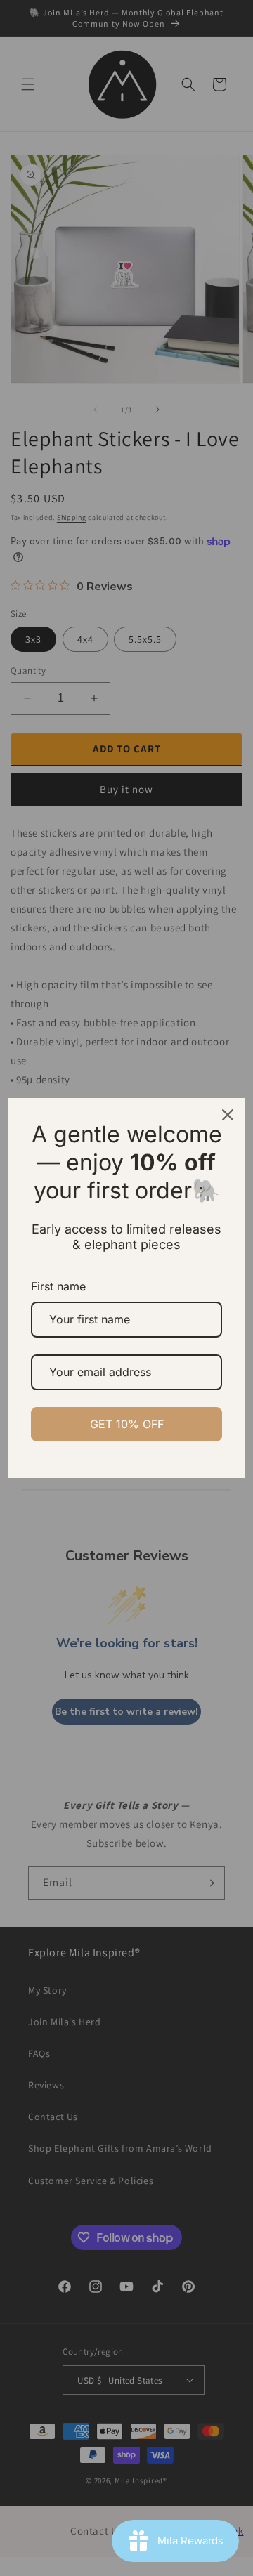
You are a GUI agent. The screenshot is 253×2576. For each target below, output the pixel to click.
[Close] (228, 1115)
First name (58, 1286)
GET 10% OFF (127, 1424)
